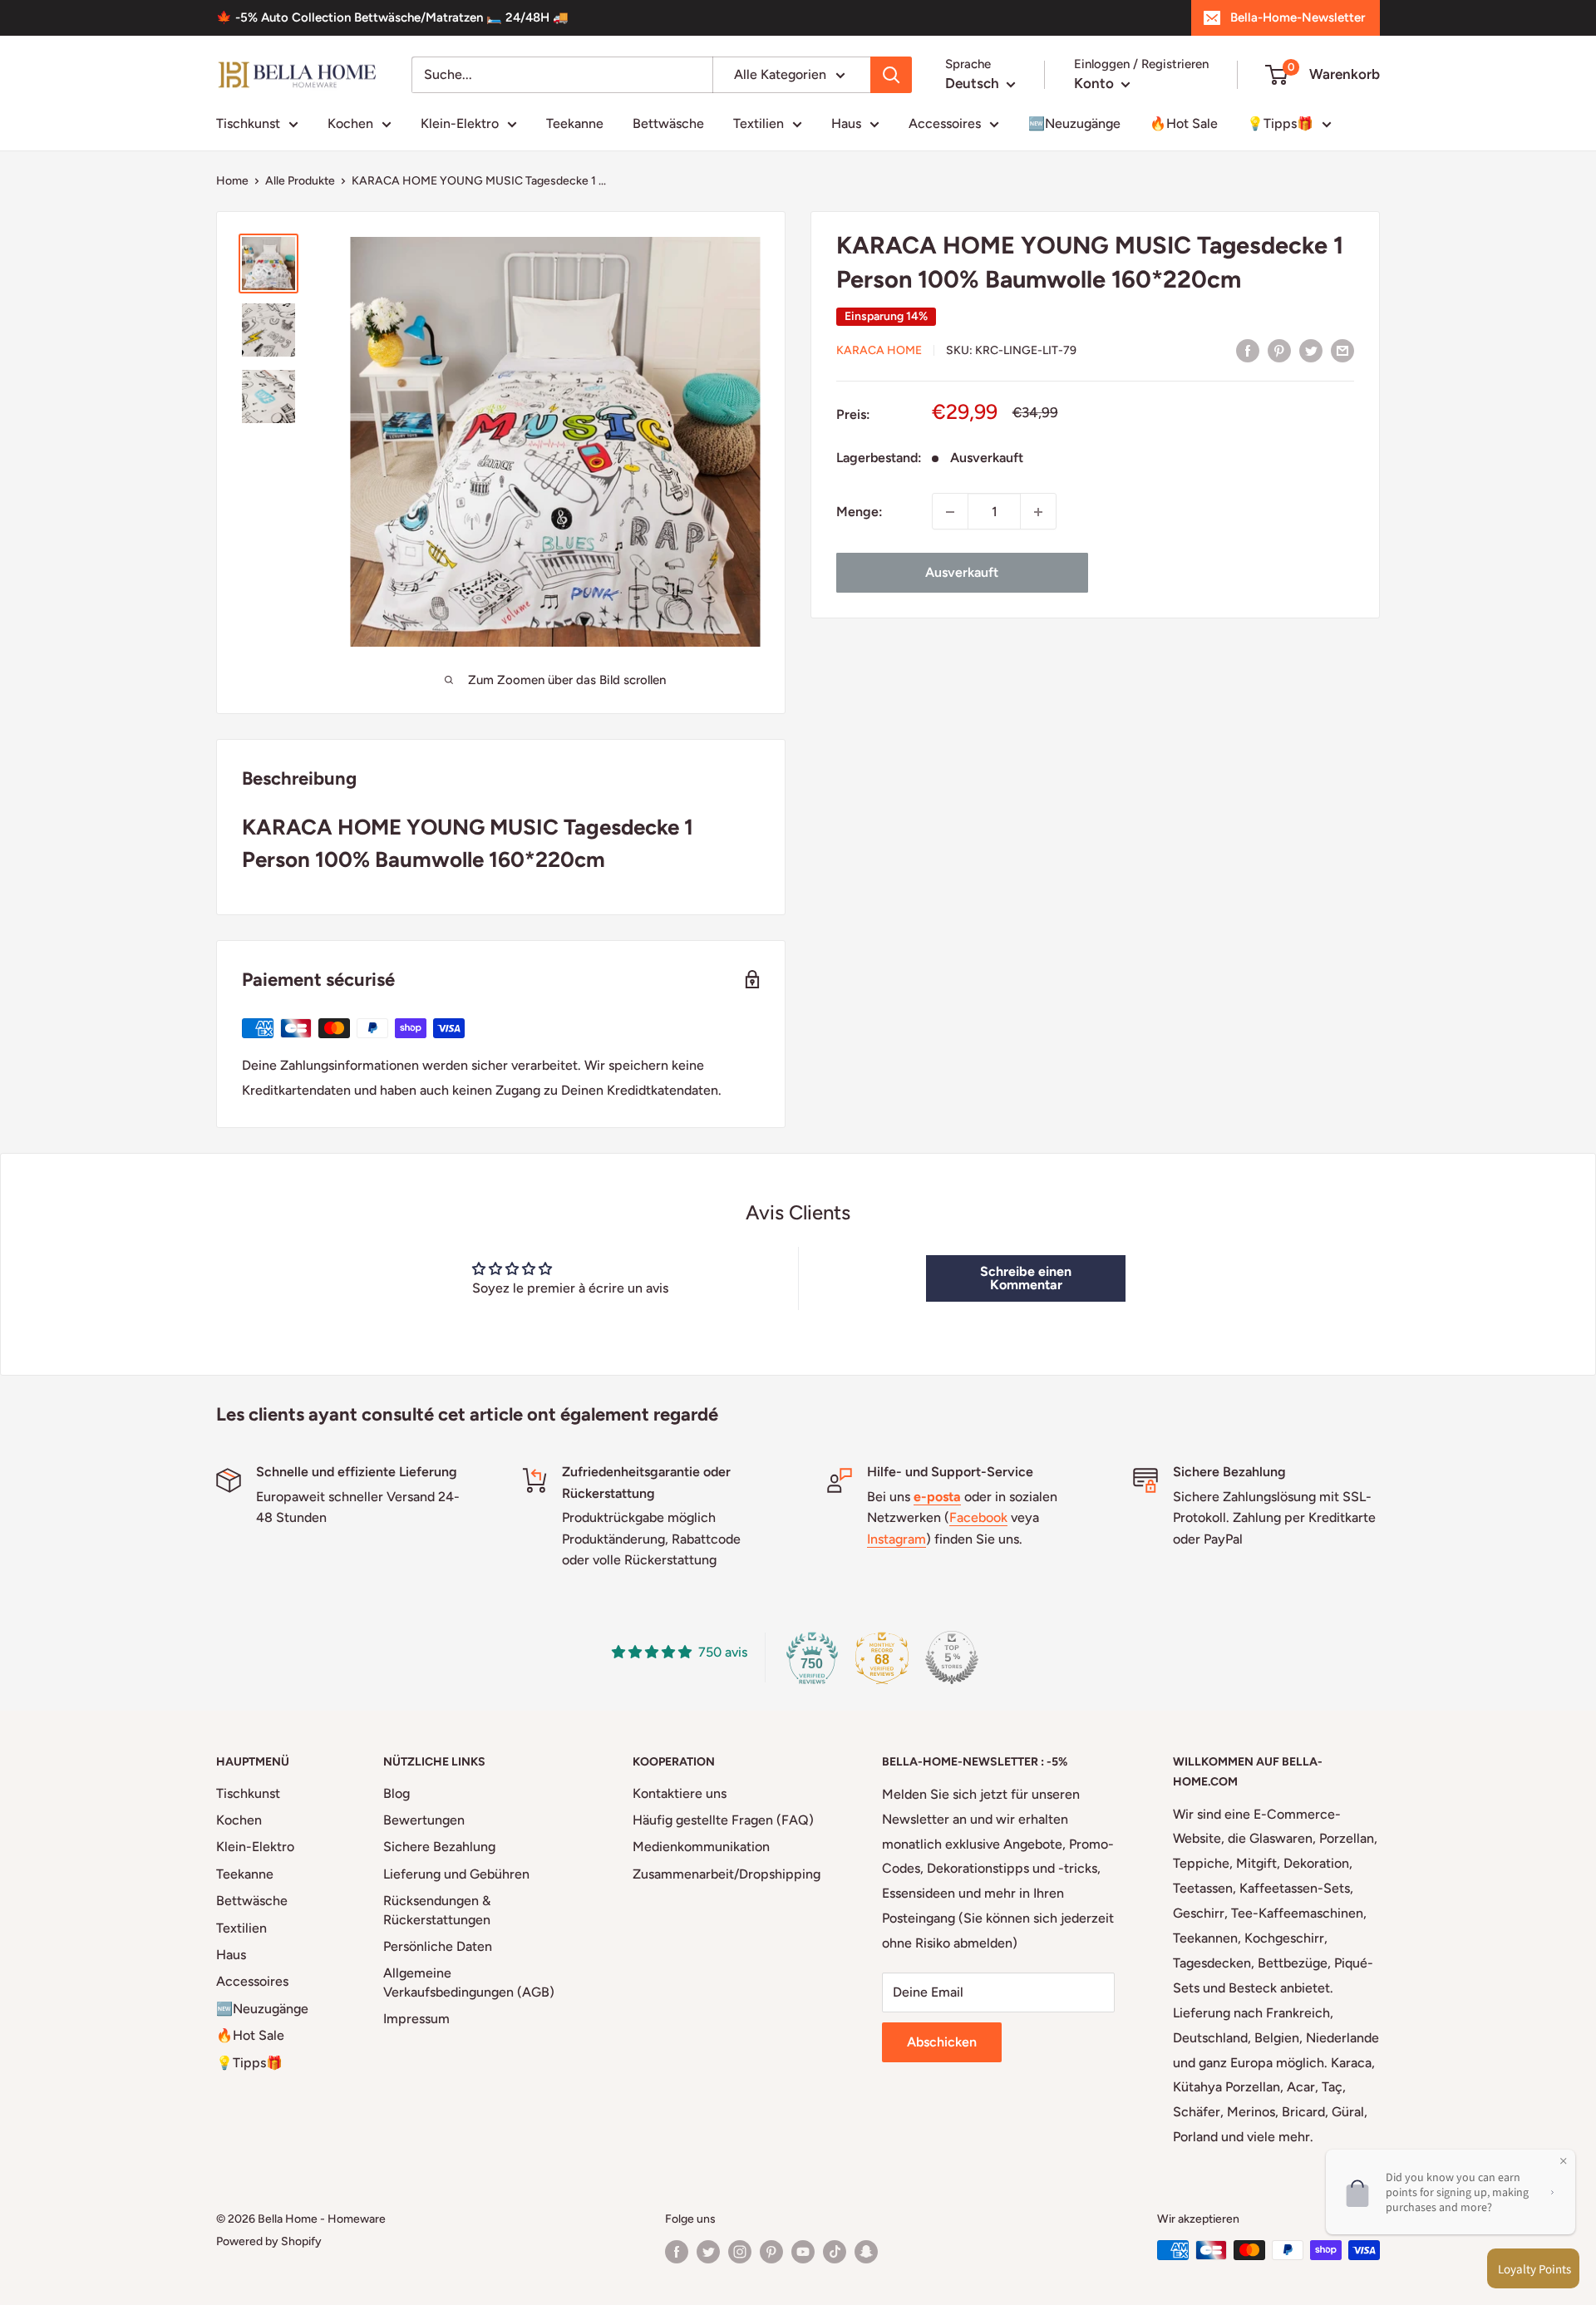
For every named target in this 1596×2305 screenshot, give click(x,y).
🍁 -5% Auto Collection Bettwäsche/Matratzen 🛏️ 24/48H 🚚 (392, 17)
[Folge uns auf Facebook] (677, 2252)
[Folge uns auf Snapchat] (866, 2252)
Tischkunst (248, 123)
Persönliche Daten (438, 1946)
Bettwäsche (668, 123)
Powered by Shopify (269, 2241)
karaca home (879, 351)
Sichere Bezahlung (439, 1847)
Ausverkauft (962, 573)
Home (232, 181)
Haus (846, 123)
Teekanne (575, 123)
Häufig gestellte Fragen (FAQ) (723, 1820)
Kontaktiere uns (680, 1793)
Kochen (350, 123)
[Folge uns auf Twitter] (708, 2252)
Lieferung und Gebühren (456, 1874)
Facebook (978, 1517)
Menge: (860, 512)
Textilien (759, 123)
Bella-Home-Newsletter (1298, 17)
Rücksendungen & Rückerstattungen (437, 1910)
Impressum (416, 2019)
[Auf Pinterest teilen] (1279, 350)
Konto (1096, 83)
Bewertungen (424, 1820)
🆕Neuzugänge (1074, 123)
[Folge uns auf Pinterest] (771, 2252)
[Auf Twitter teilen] (1311, 350)
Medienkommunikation (701, 1847)
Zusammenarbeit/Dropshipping (727, 1874)
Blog (397, 1793)
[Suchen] (891, 75)
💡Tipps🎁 (1280, 123)
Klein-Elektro (460, 123)
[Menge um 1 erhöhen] (1038, 512)
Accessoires (945, 123)
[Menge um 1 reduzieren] (950, 512)
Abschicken (942, 2042)
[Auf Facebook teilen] (1248, 350)
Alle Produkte (300, 181)
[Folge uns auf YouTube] (803, 2252)
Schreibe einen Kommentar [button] (1026, 1278)
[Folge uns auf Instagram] (740, 2252)
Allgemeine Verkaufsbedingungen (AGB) (469, 1982)
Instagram (897, 1539)
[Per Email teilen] (1342, 350)
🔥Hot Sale (1184, 123)
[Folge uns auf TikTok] (835, 2252)
